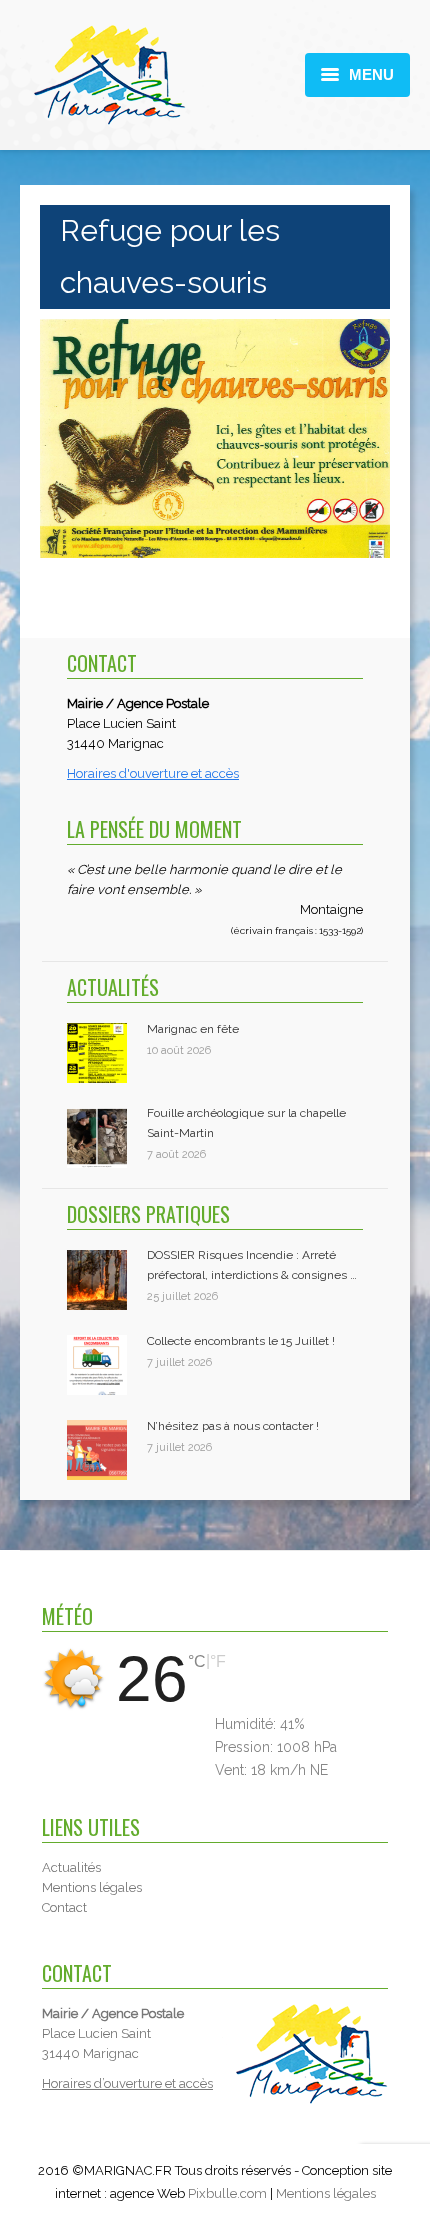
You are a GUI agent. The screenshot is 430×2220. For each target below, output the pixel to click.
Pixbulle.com (227, 2193)
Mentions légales (326, 2193)
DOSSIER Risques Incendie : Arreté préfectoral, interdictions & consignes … (252, 1265)
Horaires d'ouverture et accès (153, 773)
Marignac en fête (193, 1029)
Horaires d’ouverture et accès (127, 2083)
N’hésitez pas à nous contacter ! (233, 1426)
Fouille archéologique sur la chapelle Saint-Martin (246, 1123)
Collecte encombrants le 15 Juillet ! (241, 1341)
